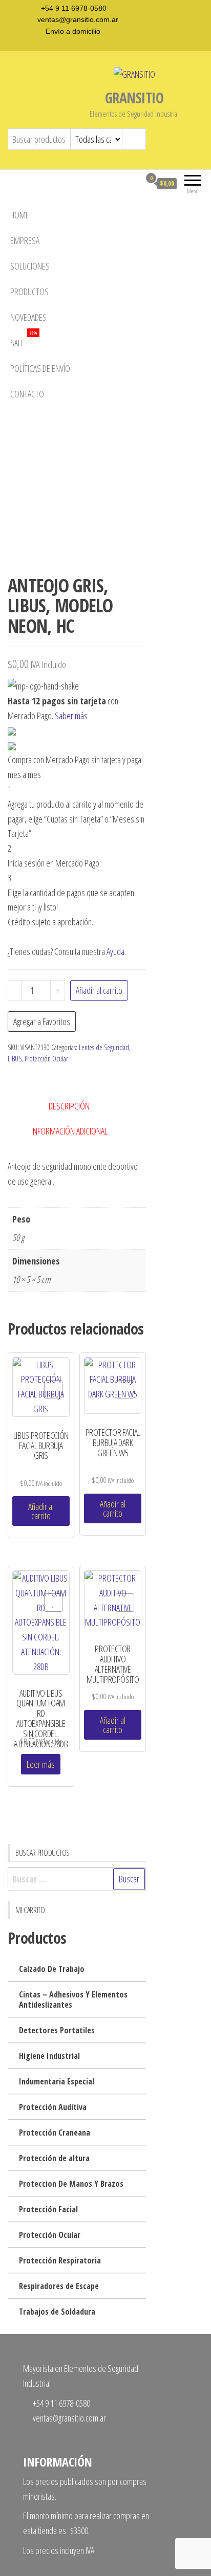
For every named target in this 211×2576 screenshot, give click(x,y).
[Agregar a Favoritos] (53, 1389)
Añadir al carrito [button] (41, 1511)
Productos (29, 292)
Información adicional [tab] (69, 1131)
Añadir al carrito (99, 990)
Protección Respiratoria (60, 2260)
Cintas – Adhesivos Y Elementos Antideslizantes (73, 2000)
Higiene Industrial (49, 2056)
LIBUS (15, 1059)
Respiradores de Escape (59, 2286)
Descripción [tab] (69, 1106)
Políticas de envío (40, 368)
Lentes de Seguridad (104, 1047)
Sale (24, 339)
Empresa (25, 240)
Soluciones (30, 266)
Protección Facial (48, 2209)
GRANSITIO (134, 98)
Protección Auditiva (53, 2107)
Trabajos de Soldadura (57, 2312)
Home (20, 215)
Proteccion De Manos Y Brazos (71, 2184)
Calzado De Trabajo (52, 1969)
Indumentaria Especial (57, 2081)
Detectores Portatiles (57, 2030)
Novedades (28, 317)
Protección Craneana (55, 2133)
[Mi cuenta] (132, 183)
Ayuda (115, 951)
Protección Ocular (46, 1059)
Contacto (27, 394)
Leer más (41, 1764)
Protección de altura (54, 2158)
